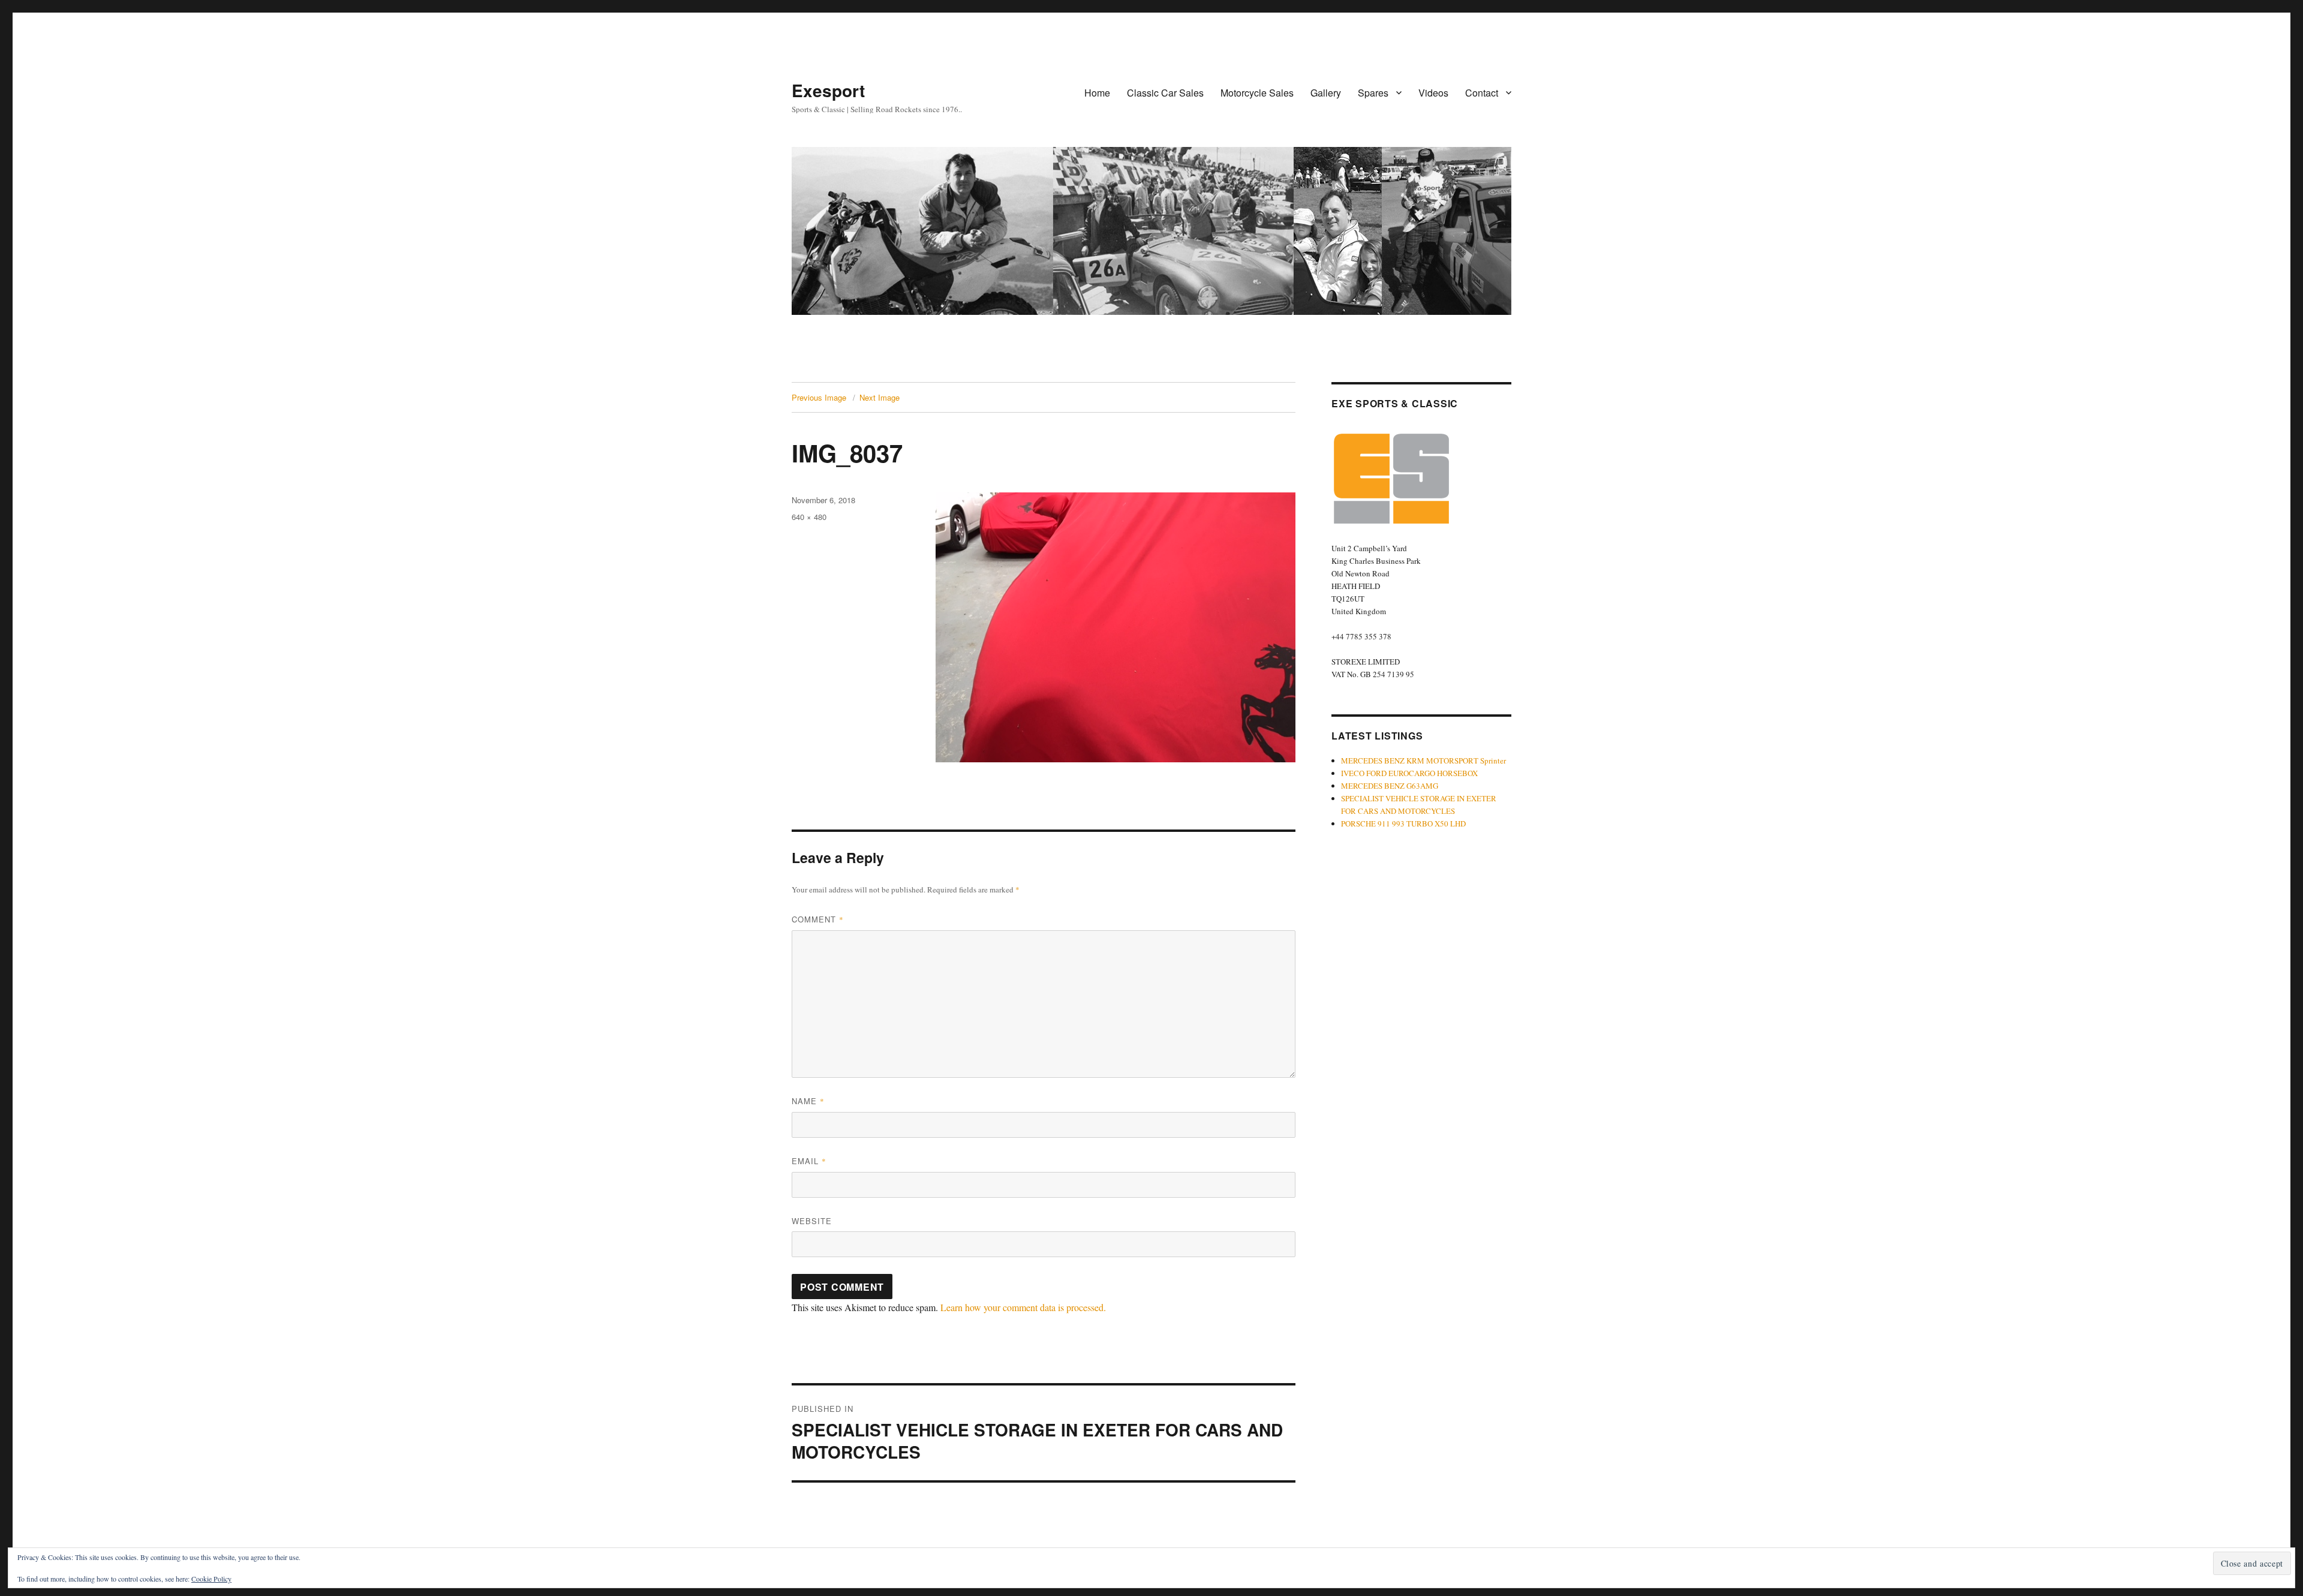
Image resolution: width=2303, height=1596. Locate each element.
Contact (1482, 93)
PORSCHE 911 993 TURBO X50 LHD (1403, 823)
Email (809, 1161)
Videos (1433, 93)
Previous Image (819, 397)
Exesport (828, 90)
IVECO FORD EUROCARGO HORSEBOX (1409, 773)
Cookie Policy (211, 1579)
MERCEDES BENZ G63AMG (1390, 786)
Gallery (1326, 93)
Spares (1373, 93)
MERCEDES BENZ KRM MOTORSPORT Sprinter (1423, 761)
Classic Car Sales (1165, 93)
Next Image (880, 397)
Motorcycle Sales (1257, 93)
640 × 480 (809, 517)
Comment (818, 919)
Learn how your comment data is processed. (1023, 1307)
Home (1097, 93)
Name (808, 1101)
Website (812, 1221)
